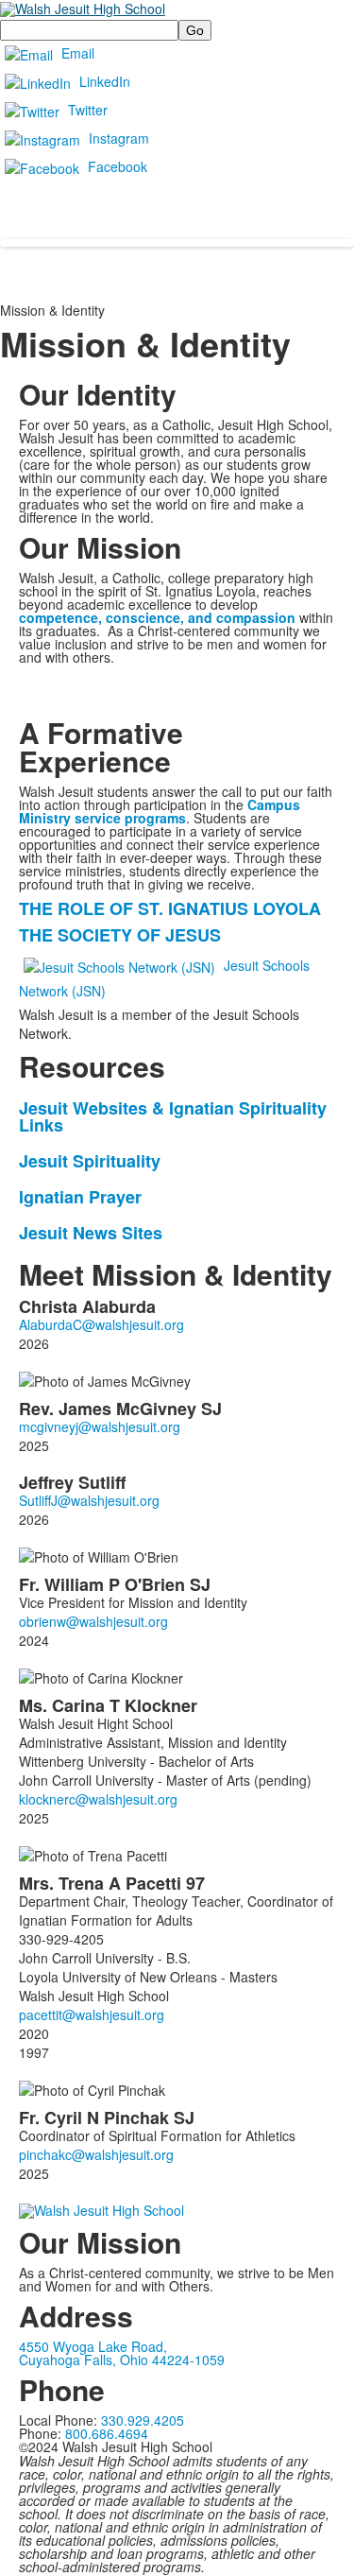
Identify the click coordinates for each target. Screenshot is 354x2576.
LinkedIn (105, 81)
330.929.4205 (143, 2420)
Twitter (88, 110)
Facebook (118, 166)
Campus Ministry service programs (160, 811)
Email (78, 53)
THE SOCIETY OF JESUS (120, 935)
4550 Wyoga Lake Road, (93, 2346)
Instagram (119, 138)
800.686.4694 (107, 2433)
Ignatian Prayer (80, 1197)
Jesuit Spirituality (90, 1161)
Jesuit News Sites (91, 1233)
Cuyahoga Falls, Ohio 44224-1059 (122, 2360)
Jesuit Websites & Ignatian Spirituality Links (173, 1116)
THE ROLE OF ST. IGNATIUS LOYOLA (170, 908)
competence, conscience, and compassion (157, 617)
